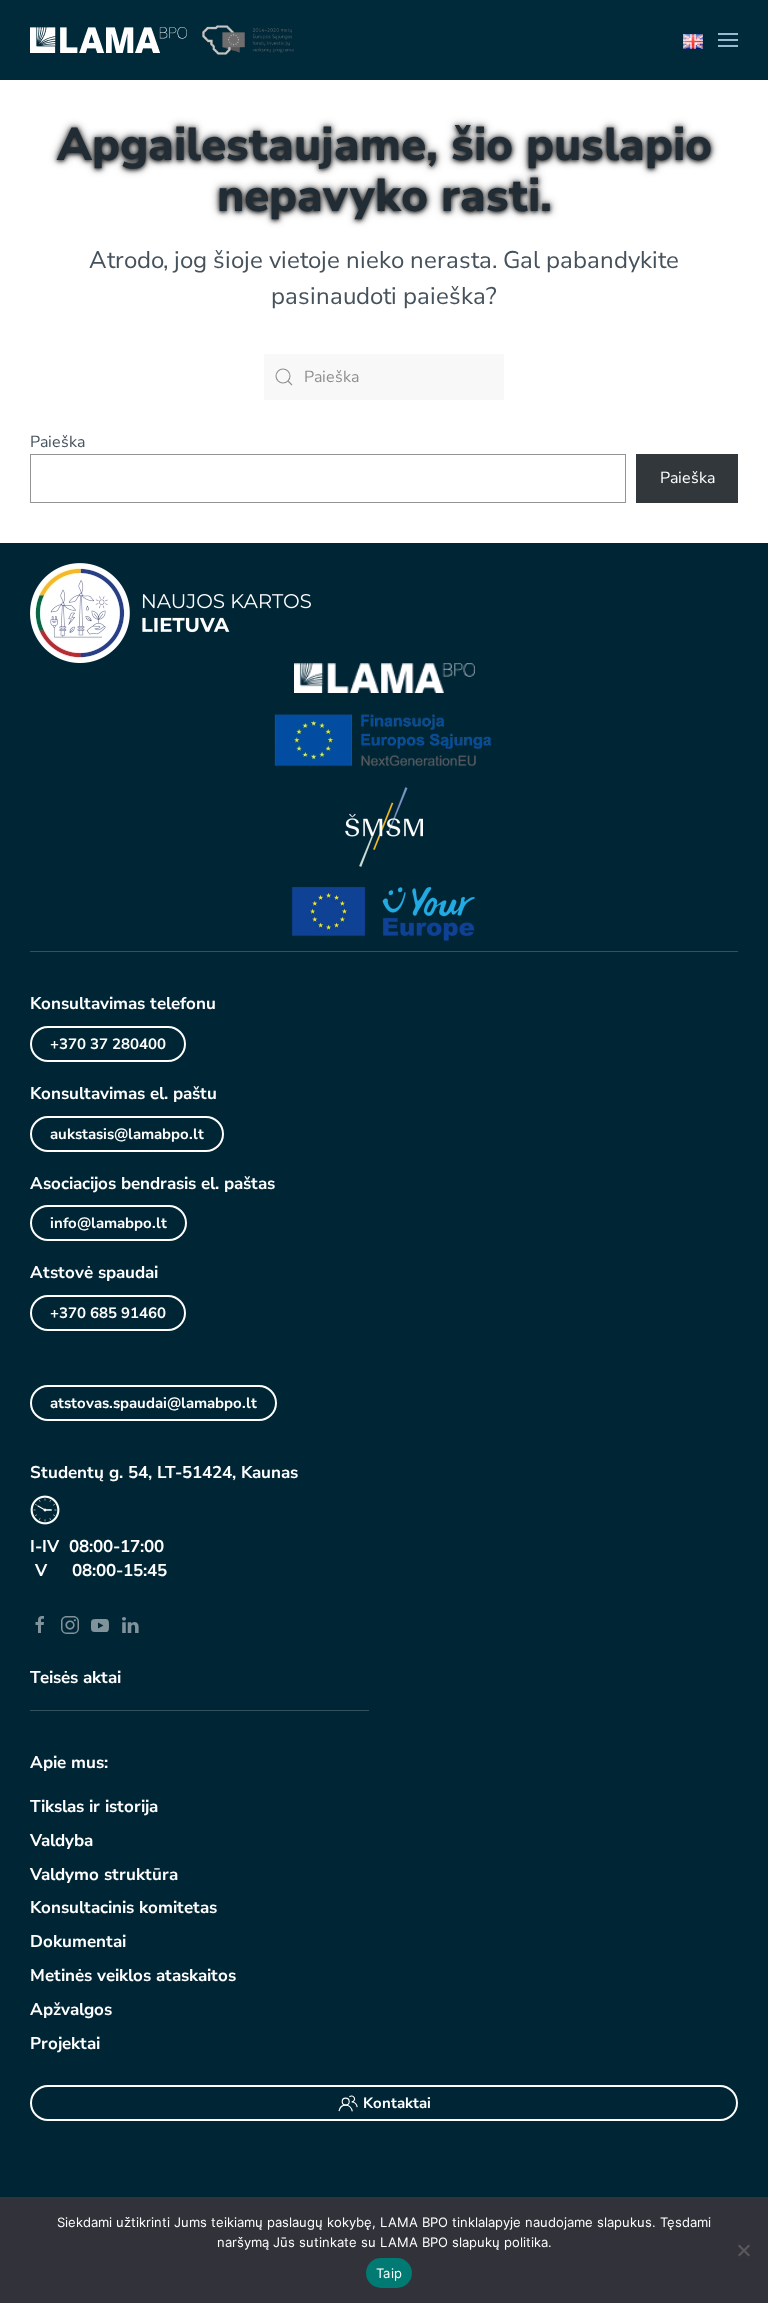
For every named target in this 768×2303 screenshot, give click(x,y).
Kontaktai (397, 2103)
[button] (728, 40)
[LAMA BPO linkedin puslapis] (130, 1624)
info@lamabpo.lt (108, 1223)
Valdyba (61, 1840)
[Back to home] (108, 40)
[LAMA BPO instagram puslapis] (70, 1624)
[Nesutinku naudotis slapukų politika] (743, 2250)
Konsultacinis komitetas (123, 1907)
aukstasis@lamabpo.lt (127, 1134)
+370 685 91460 (108, 1313)
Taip (389, 2273)
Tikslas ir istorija (94, 1806)
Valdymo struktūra (104, 1874)
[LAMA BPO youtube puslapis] (100, 1624)
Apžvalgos (71, 2009)
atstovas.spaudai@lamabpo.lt (153, 1403)
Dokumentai (78, 1941)
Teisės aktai (75, 1677)
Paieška (57, 442)
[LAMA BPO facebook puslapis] (40, 1624)
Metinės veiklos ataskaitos (133, 1975)
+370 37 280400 (108, 1044)
